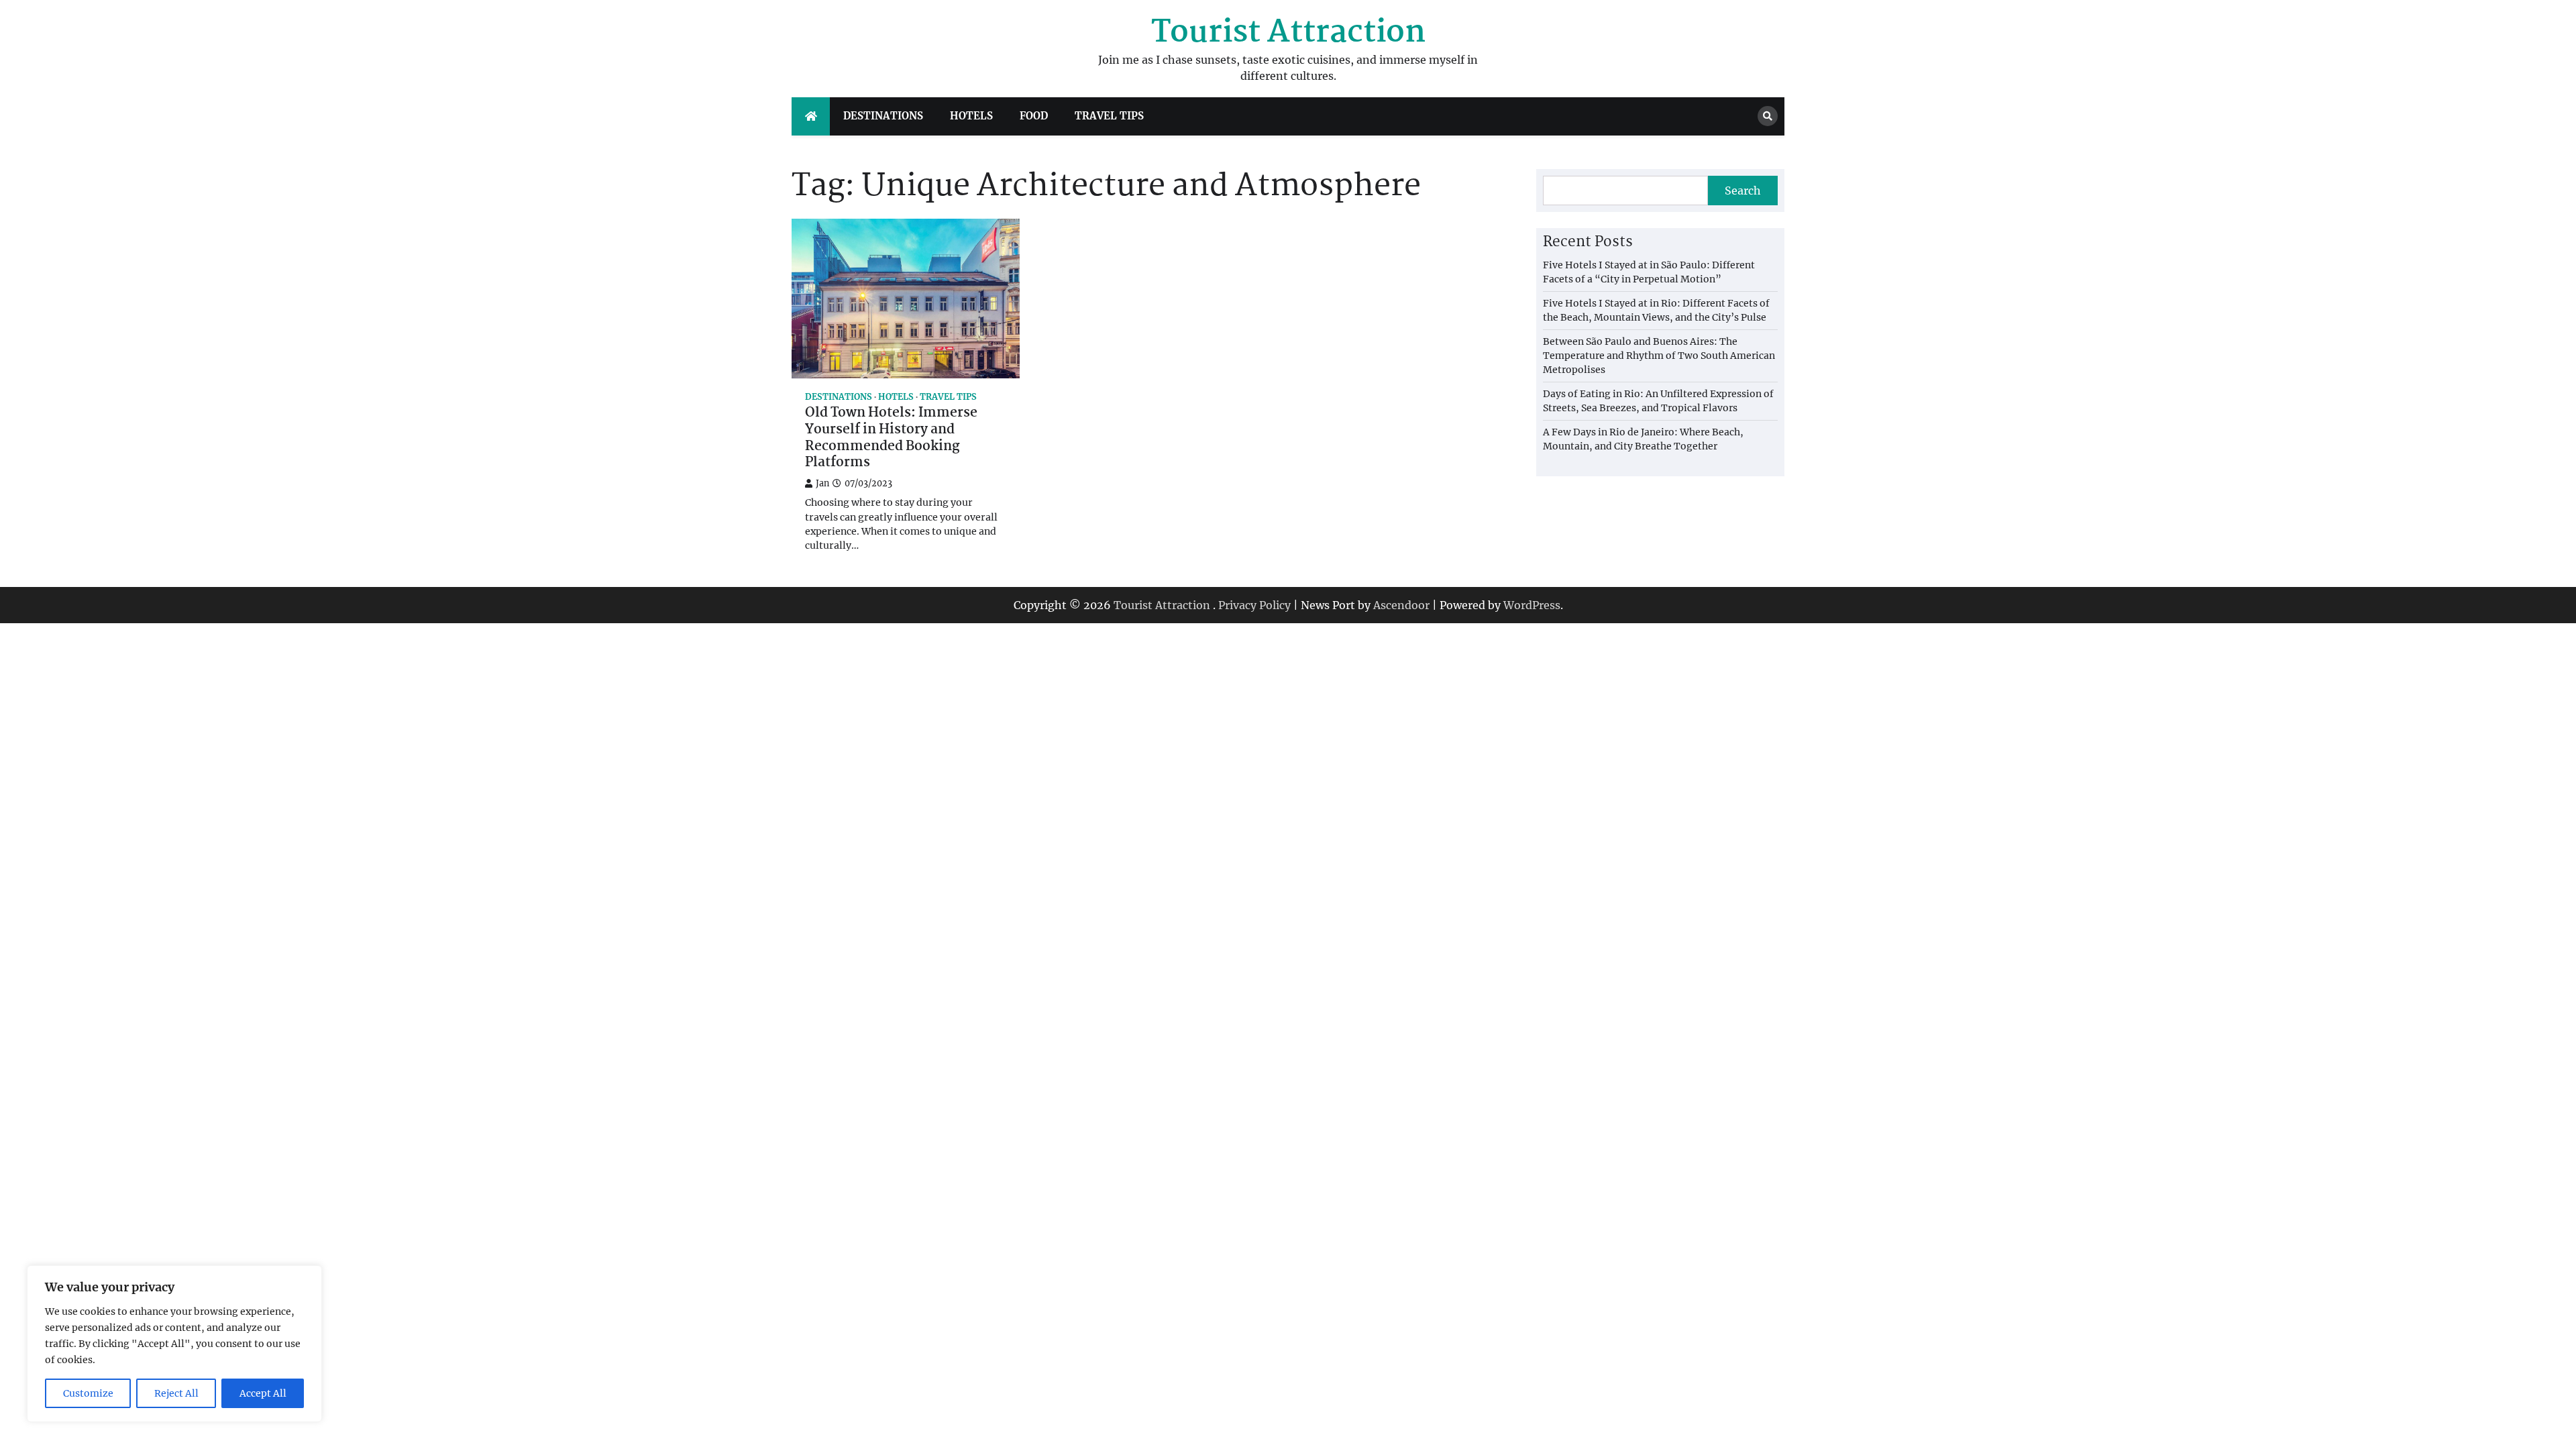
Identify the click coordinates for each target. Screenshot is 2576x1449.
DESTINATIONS (883, 116)
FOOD (1034, 116)
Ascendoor (1401, 605)
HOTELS (971, 116)
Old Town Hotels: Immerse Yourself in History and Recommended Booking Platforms (891, 438)
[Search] (1768, 116)
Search (1743, 191)
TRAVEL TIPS (1109, 116)
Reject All (176, 1393)
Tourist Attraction (1288, 33)
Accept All (263, 1393)
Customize (88, 1393)
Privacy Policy (1254, 605)
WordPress (1532, 605)
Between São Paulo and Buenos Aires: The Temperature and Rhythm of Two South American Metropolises (1659, 356)
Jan (822, 483)
